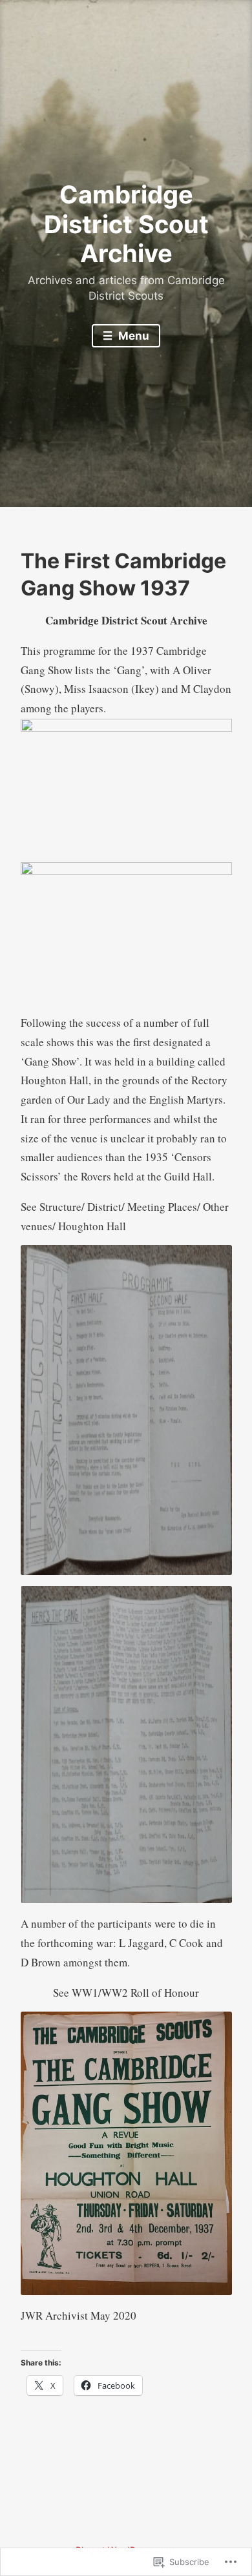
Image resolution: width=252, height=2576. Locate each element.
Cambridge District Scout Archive (126, 224)
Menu (132, 336)
